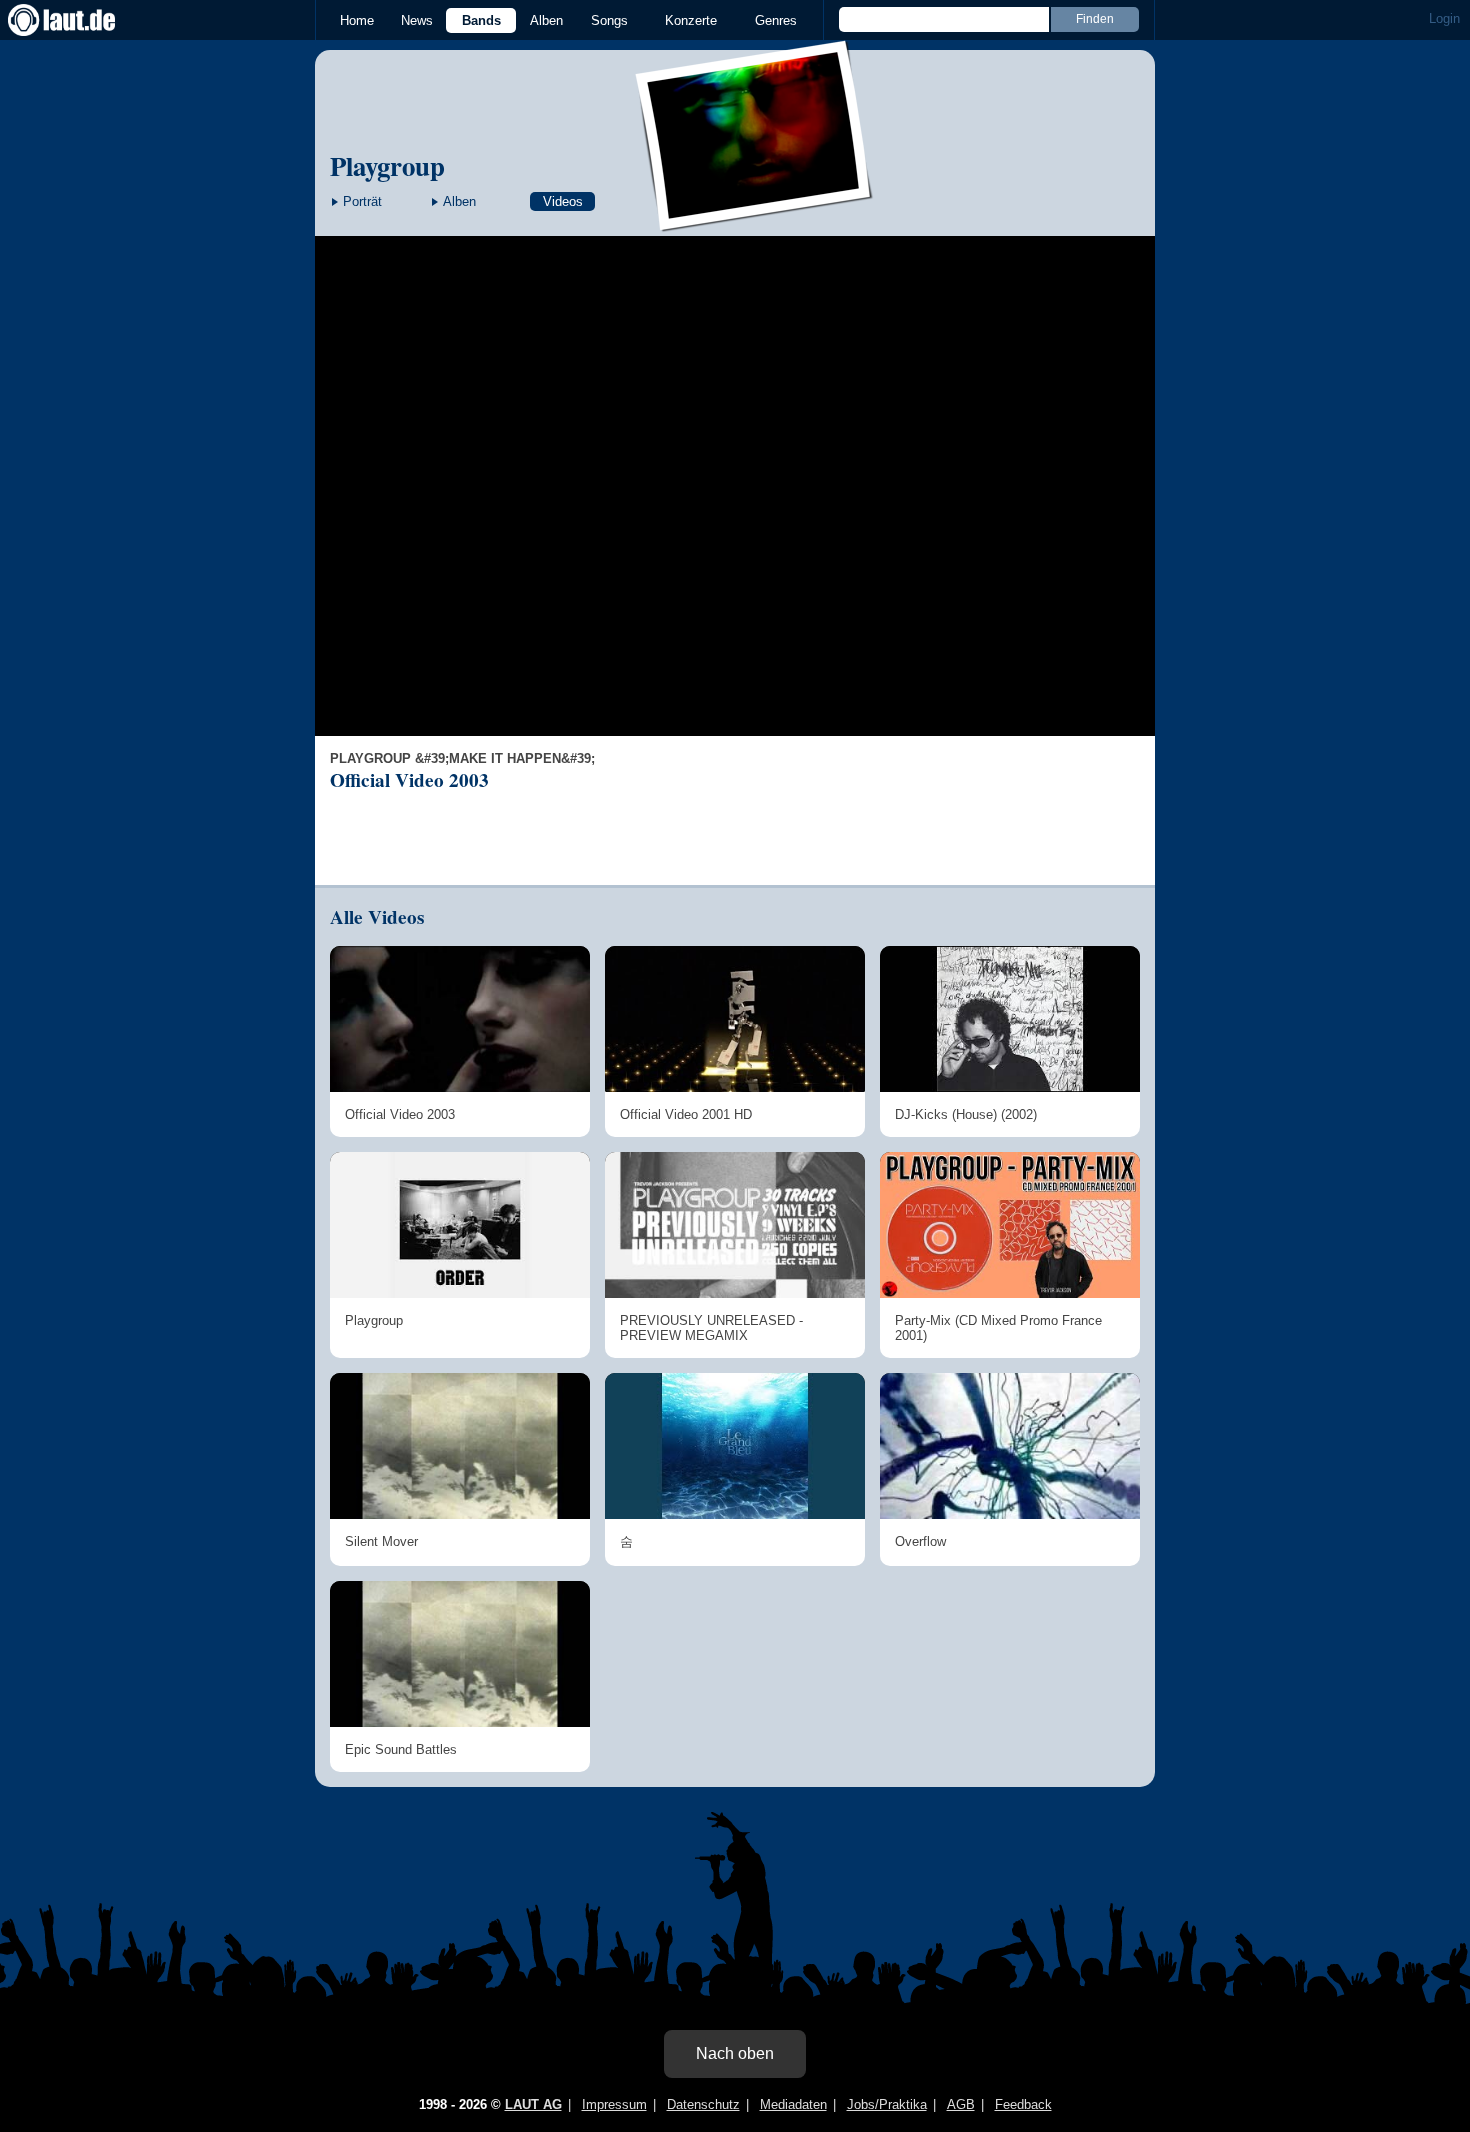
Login (1444, 18)
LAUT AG (533, 2104)
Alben (546, 20)
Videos (563, 201)
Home (357, 20)
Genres (776, 20)
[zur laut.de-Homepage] (80, 20)
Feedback (1023, 2104)
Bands (481, 20)
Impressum (614, 2104)
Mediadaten (793, 2104)
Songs (609, 20)
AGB (961, 2104)
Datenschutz (703, 2104)
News (417, 20)
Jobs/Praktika (887, 2104)
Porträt (362, 201)
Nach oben (735, 2053)
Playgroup (387, 165)
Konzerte (691, 20)
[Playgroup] (755, 218)
